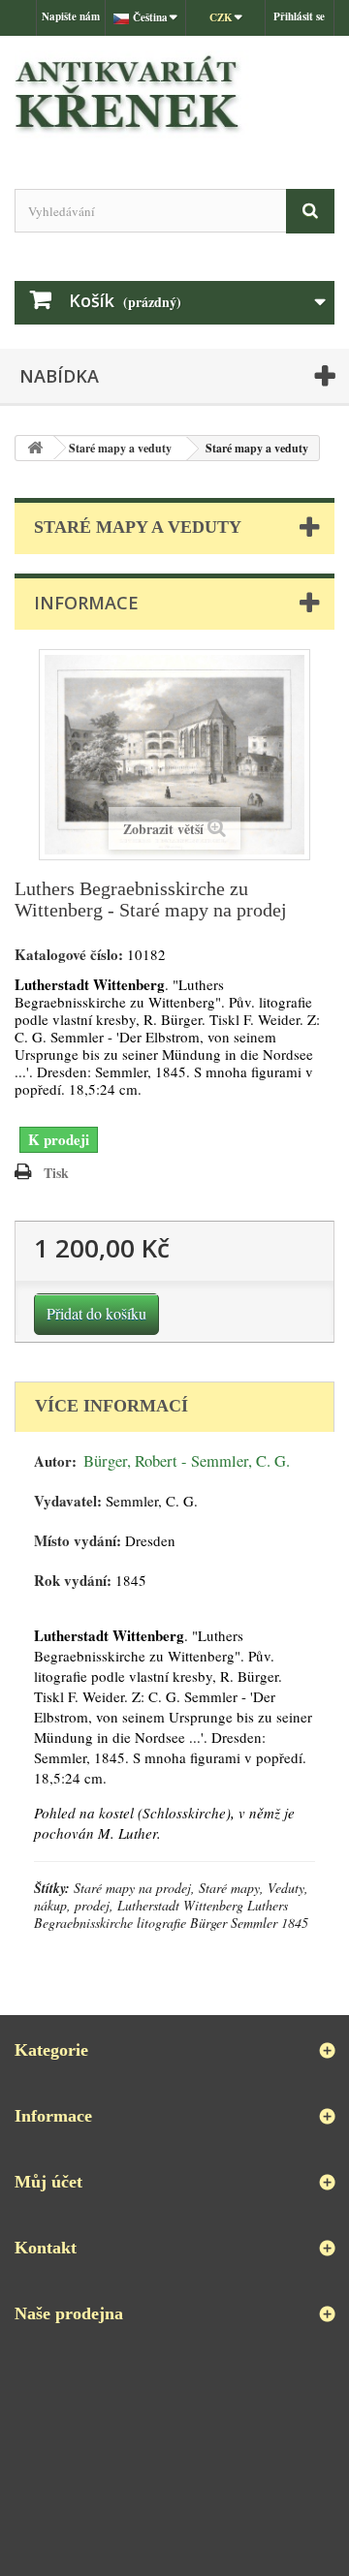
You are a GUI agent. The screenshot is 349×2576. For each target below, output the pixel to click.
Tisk (56, 1173)
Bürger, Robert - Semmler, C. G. (187, 1461)
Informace (86, 603)
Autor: (55, 1461)
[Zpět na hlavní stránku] (35, 448)
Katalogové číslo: (69, 955)
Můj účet (48, 2182)
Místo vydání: (78, 1541)
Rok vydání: (73, 1581)
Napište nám (71, 16)
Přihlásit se (299, 16)
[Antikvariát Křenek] (174, 95)
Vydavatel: (68, 1501)
